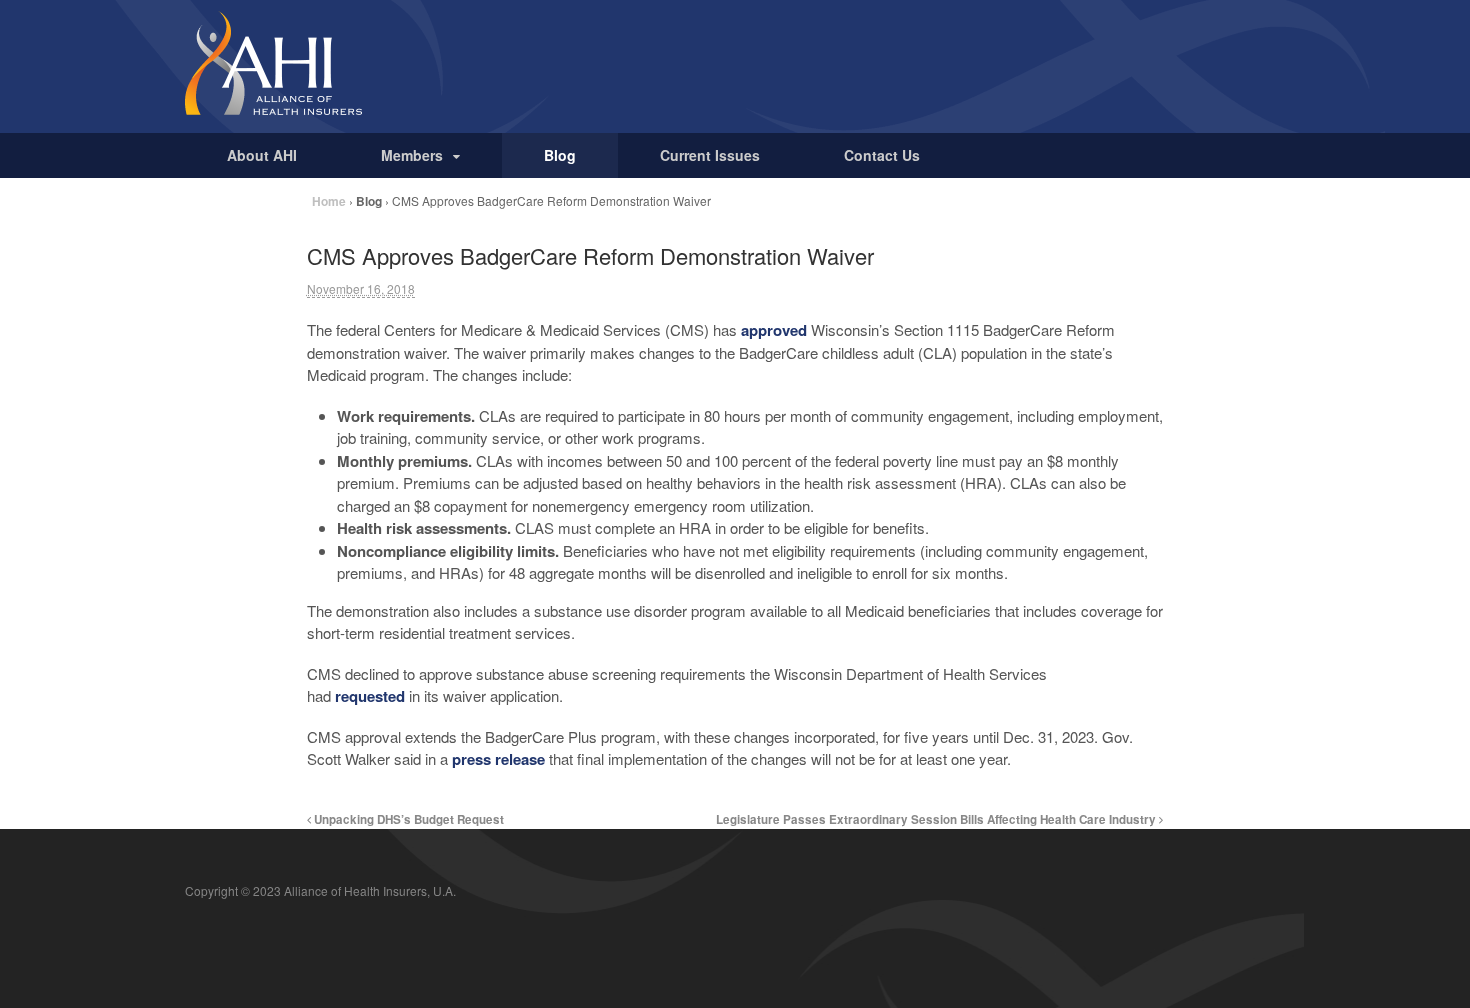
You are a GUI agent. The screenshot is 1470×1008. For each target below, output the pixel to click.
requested (370, 696)
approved (774, 330)
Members (412, 155)
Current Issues (710, 155)
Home (329, 201)
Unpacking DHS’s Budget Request (407, 819)
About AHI (262, 155)
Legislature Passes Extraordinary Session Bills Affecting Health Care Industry (937, 819)
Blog (560, 155)
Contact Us (882, 155)
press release (498, 759)
